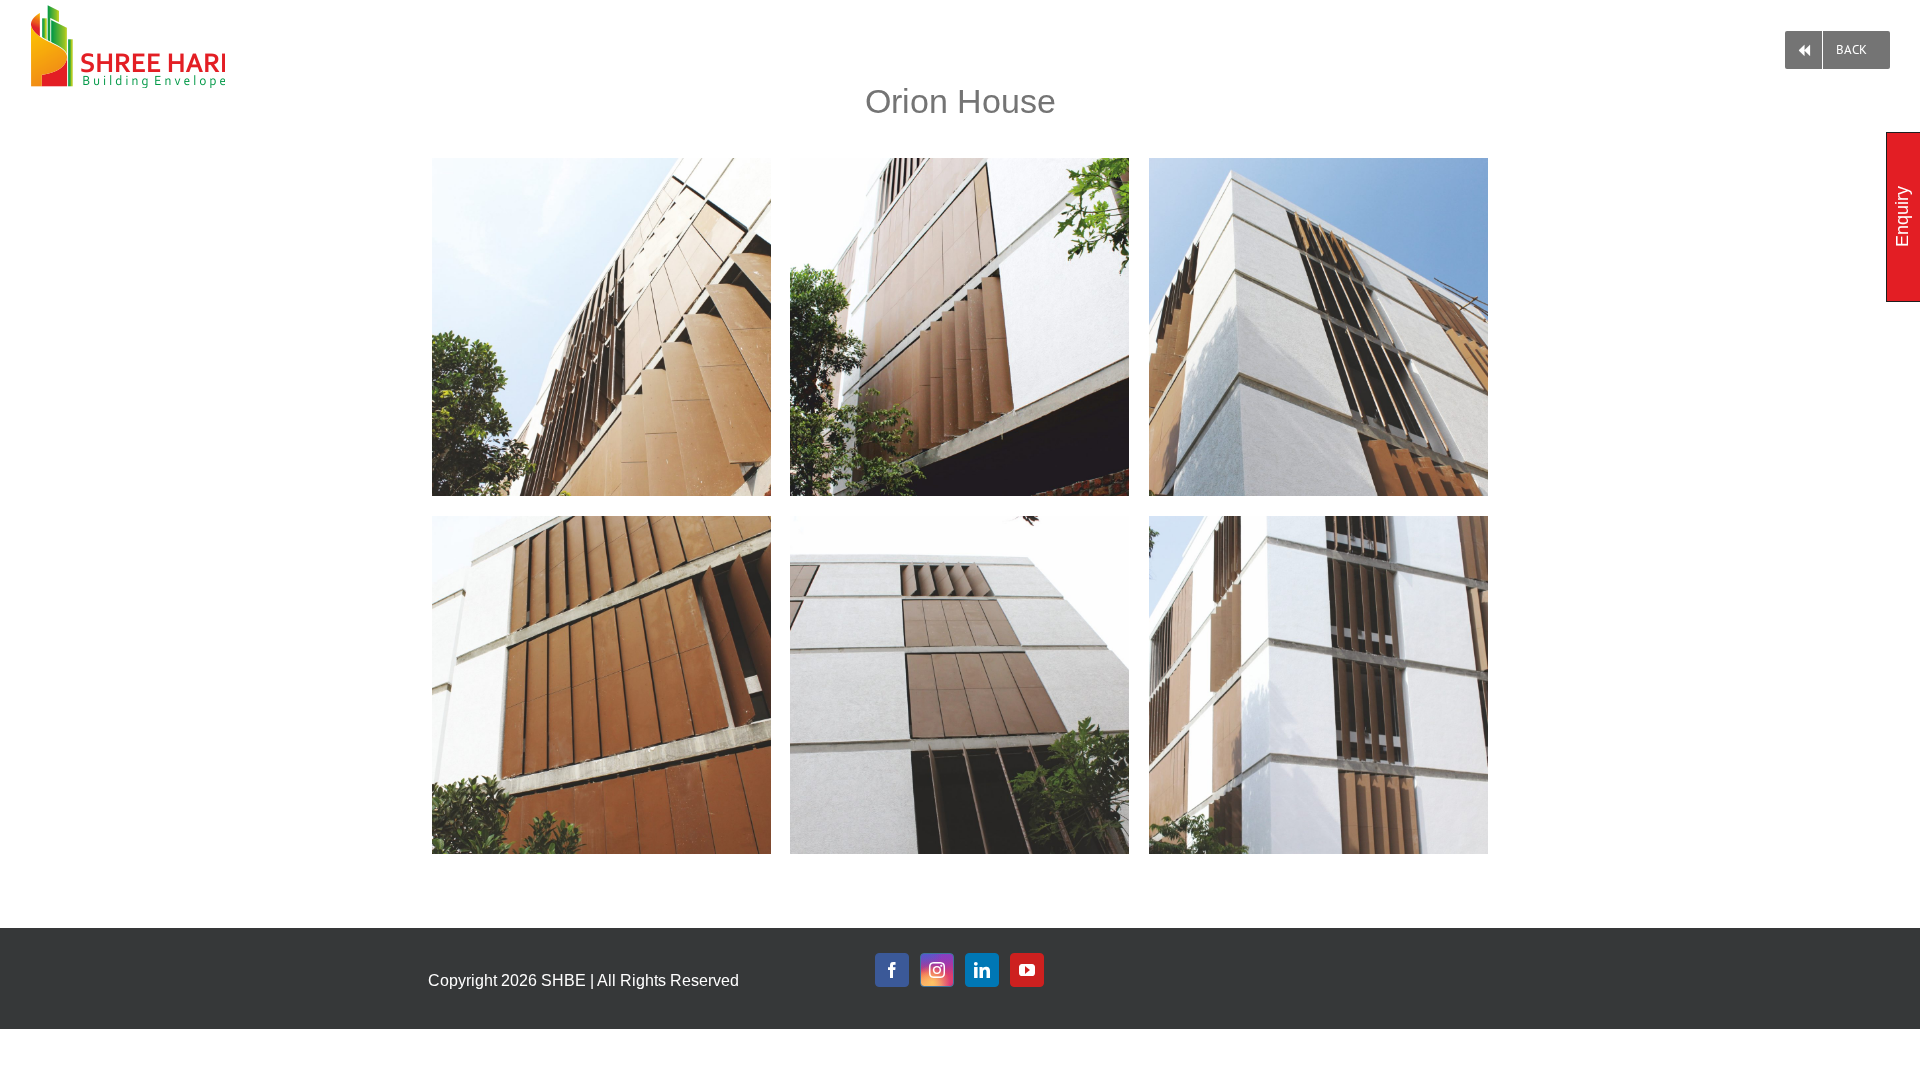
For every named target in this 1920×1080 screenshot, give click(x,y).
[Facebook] (892, 970)
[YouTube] (1027, 970)
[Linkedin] (982, 970)
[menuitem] (1837, 46)
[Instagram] (937, 970)
